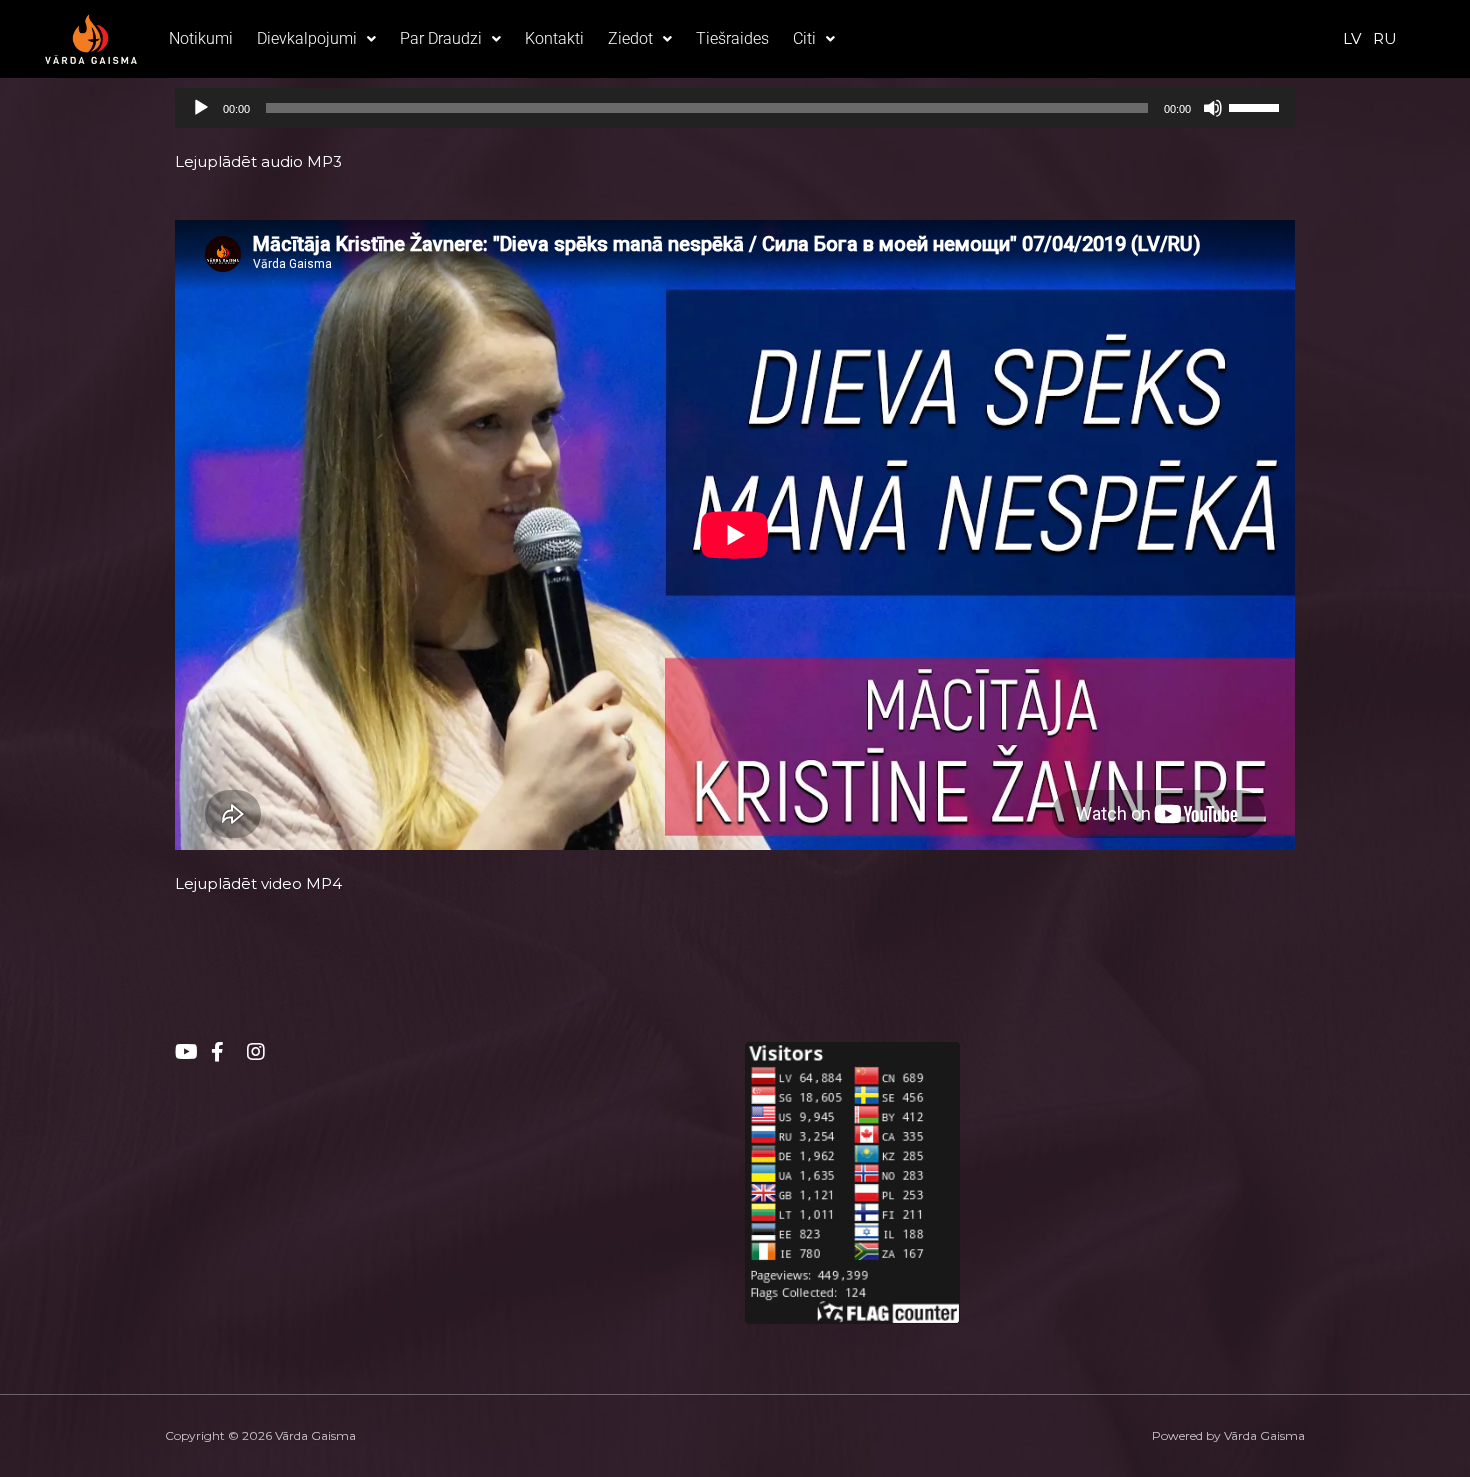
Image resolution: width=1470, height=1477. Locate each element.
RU (1385, 38)
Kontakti (554, 38)
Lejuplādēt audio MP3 (258, 161)
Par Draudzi (441, 38)
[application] (735, 108)
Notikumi (201, 38)
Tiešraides (732, 38)
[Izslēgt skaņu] (1213, 108)
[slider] (1257, 106)
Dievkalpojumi (307, 38)
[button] (316, 39)
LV (1352, 38)
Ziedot (630, 38)
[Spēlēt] (201, 108)
